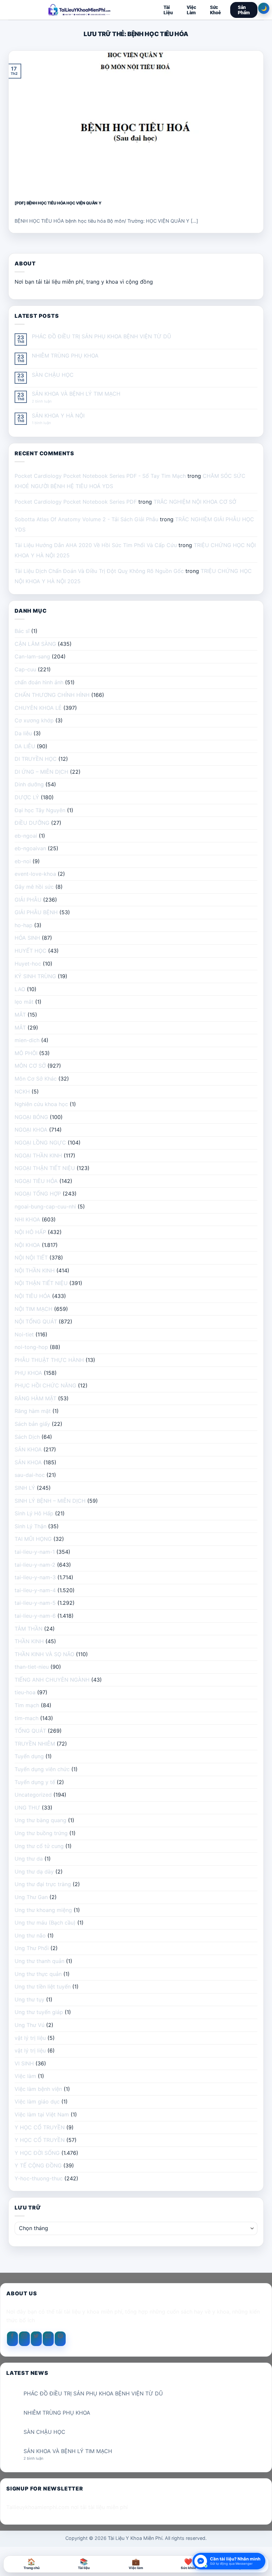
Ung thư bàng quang (40, 1820)
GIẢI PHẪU (28, 900)
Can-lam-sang (32, 656)
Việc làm (25, 2076)
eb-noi (23, 861)
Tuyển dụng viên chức (42, 1769)
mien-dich (27, 1040)
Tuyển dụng (29, 1756)
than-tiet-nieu (32, 1667)
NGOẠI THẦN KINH (38, 1155)
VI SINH (24, 2063)
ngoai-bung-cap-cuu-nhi (45, 1206)
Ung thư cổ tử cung (39, 1846)
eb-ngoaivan (30, 848)
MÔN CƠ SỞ (30, 1066)
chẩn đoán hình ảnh (39, 682)
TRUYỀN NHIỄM (35, 1744)
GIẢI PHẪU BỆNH (36, 912)
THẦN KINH (29, 1641)
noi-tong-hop (31, 1347)
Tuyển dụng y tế (35, 1782)
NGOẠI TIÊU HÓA (36, 1181)
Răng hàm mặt (33, 1411)
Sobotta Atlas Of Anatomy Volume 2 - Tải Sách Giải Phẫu (86, 519)
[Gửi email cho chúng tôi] (48, 2339)
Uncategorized (33, 1795)
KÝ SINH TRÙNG (35, 976)
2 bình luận (47, 401)
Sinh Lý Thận (31, 1526)
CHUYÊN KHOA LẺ (38, 708)
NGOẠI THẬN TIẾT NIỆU (45, 1168)
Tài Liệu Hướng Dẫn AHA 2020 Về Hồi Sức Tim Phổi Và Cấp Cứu (96, 545)
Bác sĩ (22, 631)
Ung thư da (29, 1859)
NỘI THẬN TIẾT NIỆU (41, 1283)
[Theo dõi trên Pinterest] (60, 2339)
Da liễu (23, 733)
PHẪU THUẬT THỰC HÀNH (49, 1360)
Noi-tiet (24, 1334)
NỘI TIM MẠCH (34, 1309)
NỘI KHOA (27, 1245)
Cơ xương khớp (34, 720)
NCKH (22, 1092)
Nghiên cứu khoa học (41, 1104)
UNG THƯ (27, 1808)
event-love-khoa (35, 874)
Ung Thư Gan (31, 1897)
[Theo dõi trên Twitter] (36, 2339)
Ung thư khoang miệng (43, 1910)
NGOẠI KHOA (31, 1130)
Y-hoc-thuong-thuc (39, 2178)
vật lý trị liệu (30, 2038)
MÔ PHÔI (26, 1053)
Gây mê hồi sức (34, 887)
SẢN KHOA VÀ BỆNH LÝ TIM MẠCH (76, 394)
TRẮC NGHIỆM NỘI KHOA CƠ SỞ (195, 502)
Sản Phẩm (244, 10)
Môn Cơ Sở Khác (36, 1079)
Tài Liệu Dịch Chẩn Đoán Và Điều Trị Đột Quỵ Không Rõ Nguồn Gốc (99, 571)
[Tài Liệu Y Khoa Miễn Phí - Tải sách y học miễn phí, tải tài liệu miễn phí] (79, 10)
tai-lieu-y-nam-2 (35, 1565)
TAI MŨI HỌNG (33, 1539)
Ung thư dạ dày (34, 1872)
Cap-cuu (25, 669)
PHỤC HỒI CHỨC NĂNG (45, 1385)
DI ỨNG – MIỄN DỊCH (41, 772)
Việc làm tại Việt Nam (42, 2114)
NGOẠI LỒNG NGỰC (40, 1143)
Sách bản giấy (32, 1424)
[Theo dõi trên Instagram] (24, 2339)
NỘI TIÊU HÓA (33, 1296)
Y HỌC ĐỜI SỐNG (37, 2153)
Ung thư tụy (30, 1999)
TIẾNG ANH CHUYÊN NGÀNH (52, 1680)
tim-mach (27, 1718)
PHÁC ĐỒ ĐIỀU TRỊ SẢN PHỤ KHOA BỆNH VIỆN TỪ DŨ (102, 336)
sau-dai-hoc (30, 1475)
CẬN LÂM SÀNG (35, 644)
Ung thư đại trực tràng (43, 1884)
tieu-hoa (25, 1692)
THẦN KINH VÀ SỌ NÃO (44, 1654)
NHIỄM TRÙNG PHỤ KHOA (65, 356)
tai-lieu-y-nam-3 (35, 1577)
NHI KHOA (27, 1219)
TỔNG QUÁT (30, 1731)
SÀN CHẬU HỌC (53, 375)
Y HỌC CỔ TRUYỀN (40, 2127)
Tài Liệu (168, 10)
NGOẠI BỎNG (31, 1117)
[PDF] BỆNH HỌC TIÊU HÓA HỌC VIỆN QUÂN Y (58, 203)
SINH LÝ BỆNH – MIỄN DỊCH (50, 1501)
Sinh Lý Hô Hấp (34, 1513)
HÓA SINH (27, 938)
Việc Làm (191, 10)
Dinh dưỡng (29, 784)
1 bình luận (47, 423)
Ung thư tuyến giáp (39, 2012)
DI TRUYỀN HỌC (36, 759)
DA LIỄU (25, 746)
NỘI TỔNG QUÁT (36, 1321)
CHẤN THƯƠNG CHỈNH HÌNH (52, 695)
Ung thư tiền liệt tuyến (43, 1987)
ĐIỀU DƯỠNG (32, 823)
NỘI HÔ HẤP (30, 1232)
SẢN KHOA (28, 1449)
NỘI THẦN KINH (35, 1270)
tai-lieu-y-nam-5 (35, 1603)
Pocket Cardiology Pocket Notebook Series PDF (76, 502)
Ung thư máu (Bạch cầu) (45, 1923)
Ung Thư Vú (30, 2025)
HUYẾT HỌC (31, 951)
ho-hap (24, 925)
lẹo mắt (24, 1002)
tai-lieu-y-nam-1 (35, 1552)
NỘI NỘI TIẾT (31, 1258)
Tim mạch (27, 1705)
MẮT (20, 1015)
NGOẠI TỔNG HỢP (38, 1194)
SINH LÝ (25, 1488)
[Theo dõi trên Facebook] (12, 2339)
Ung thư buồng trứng (41, 1833)
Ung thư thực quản (38, 1974)
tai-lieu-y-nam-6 (35, 1616)
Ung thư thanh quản (39, 1961)
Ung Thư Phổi (32, 1948)
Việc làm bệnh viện (38, 2089)
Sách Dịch (27, 1437)
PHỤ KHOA (28, 1373)
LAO (20, 989)
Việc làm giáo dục (37, 2101)
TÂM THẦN (29, 1629)
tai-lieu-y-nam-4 (35, 1590)
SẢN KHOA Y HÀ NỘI (58, 416)
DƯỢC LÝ (27, 797)
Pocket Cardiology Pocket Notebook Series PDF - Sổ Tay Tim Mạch (100, 476)
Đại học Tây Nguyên (40, 810)
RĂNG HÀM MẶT (35, 1398)
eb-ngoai (26, 836)
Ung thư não (30, 1935)
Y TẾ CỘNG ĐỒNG (38, 2165)
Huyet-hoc (28, 964)
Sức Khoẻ (215, 10)
